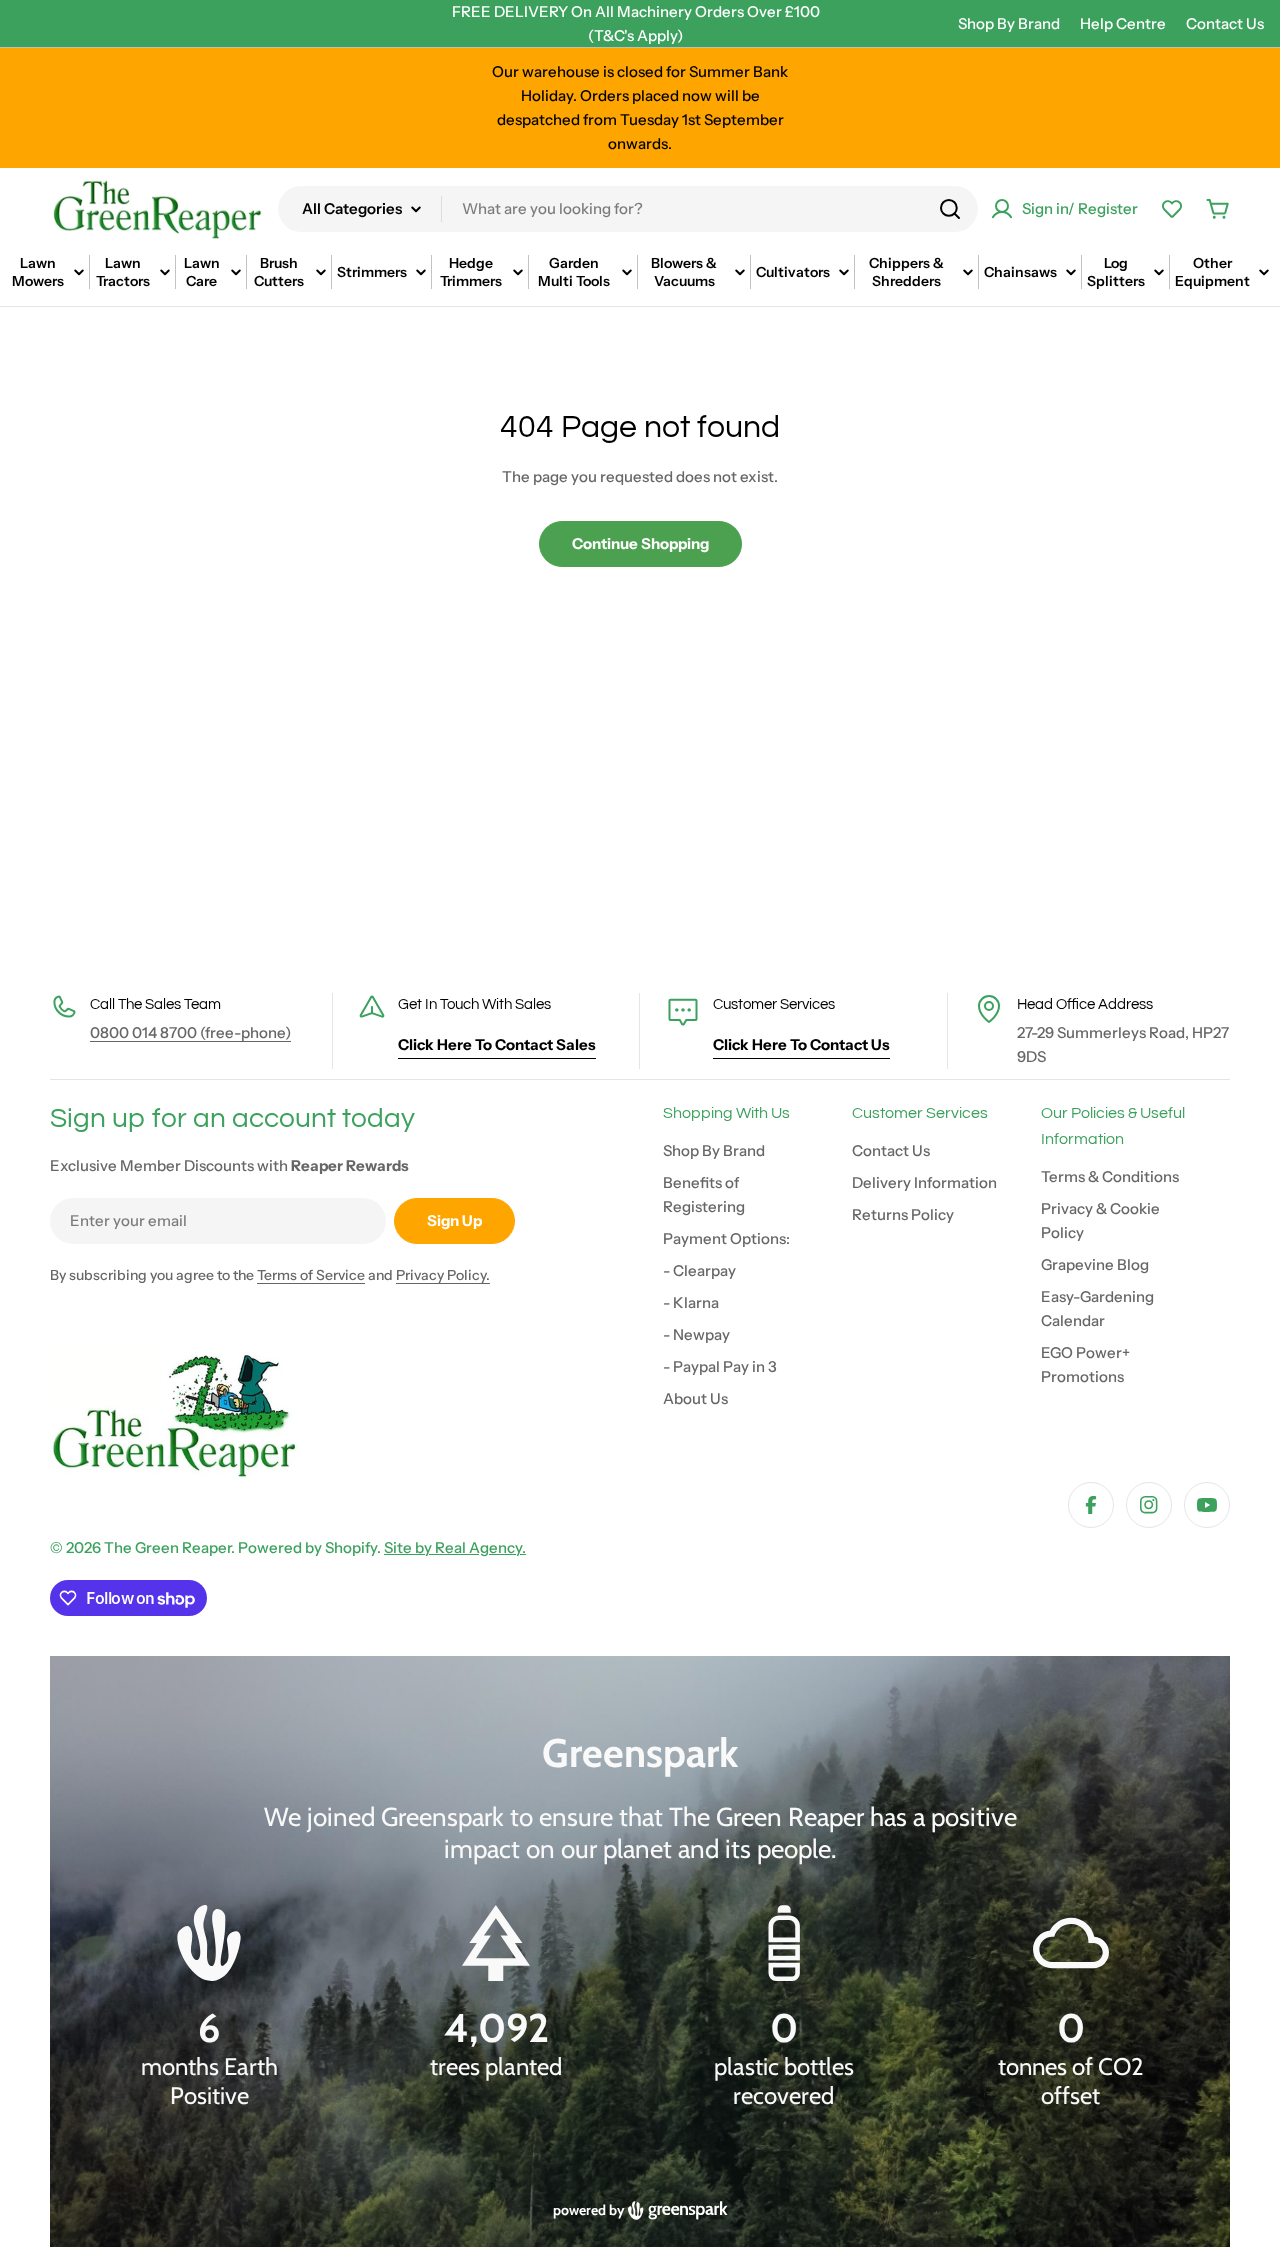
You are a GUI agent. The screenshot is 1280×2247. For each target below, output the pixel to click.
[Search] (950, 209)
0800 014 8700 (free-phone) (190, 1032)
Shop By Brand (1009, 23)
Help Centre (1123, 23)
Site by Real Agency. (455, 1547)
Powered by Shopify (307, 1547)
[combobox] (628, 209)
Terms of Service (311, 1275)
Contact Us (1225, 23)
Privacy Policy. (443, 1275)
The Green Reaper (167, 1547)
